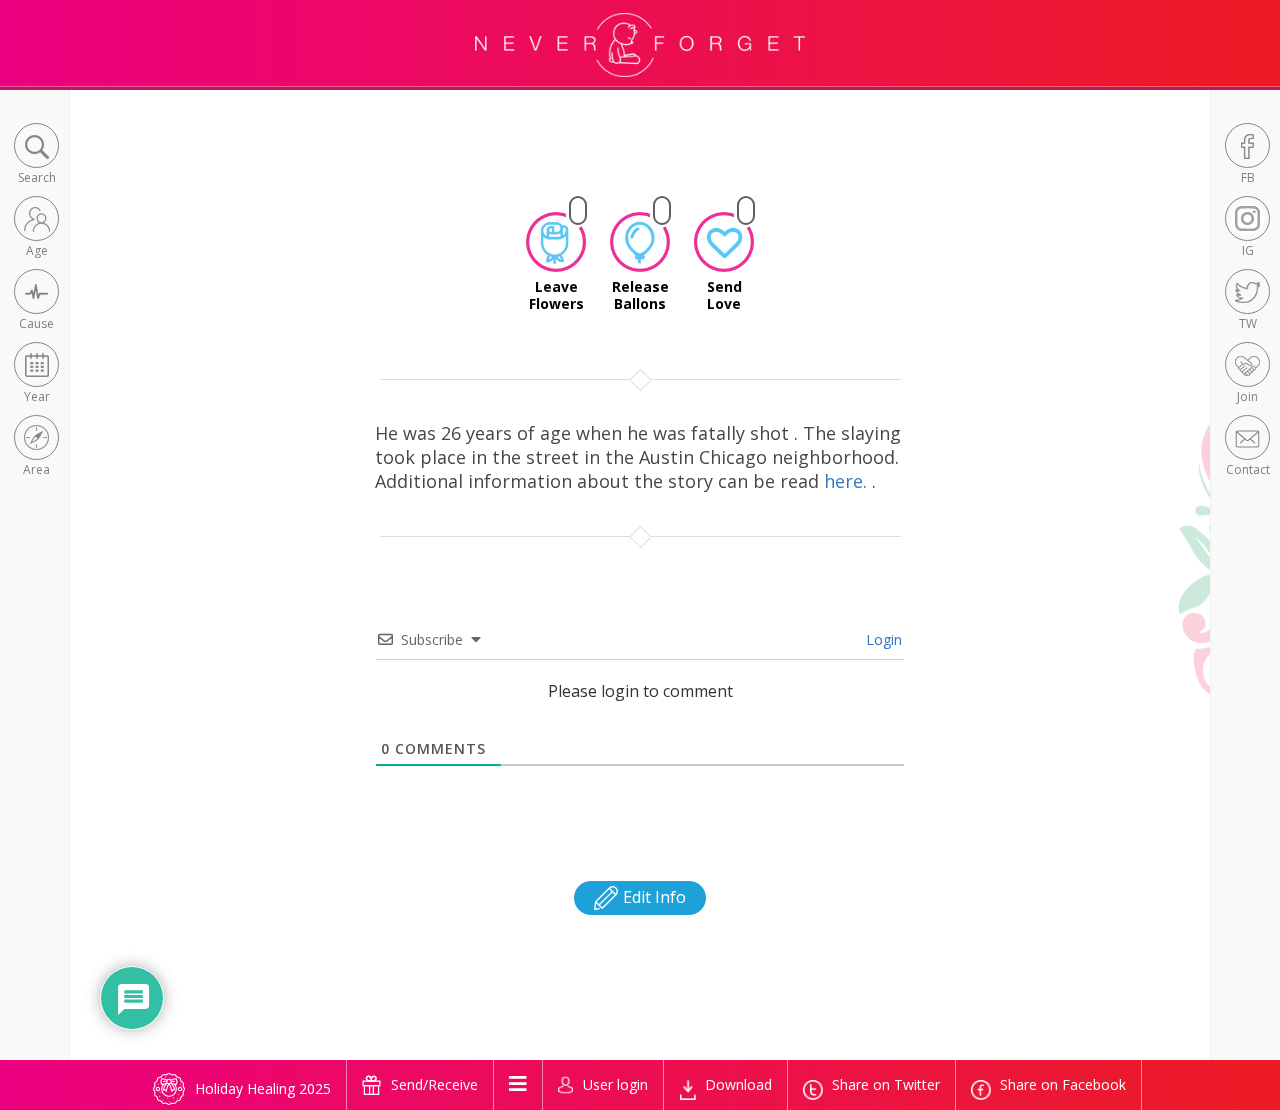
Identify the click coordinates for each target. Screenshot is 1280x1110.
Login (882, 639)
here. (848, 481)
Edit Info (652, 897)
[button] (36, 155)
